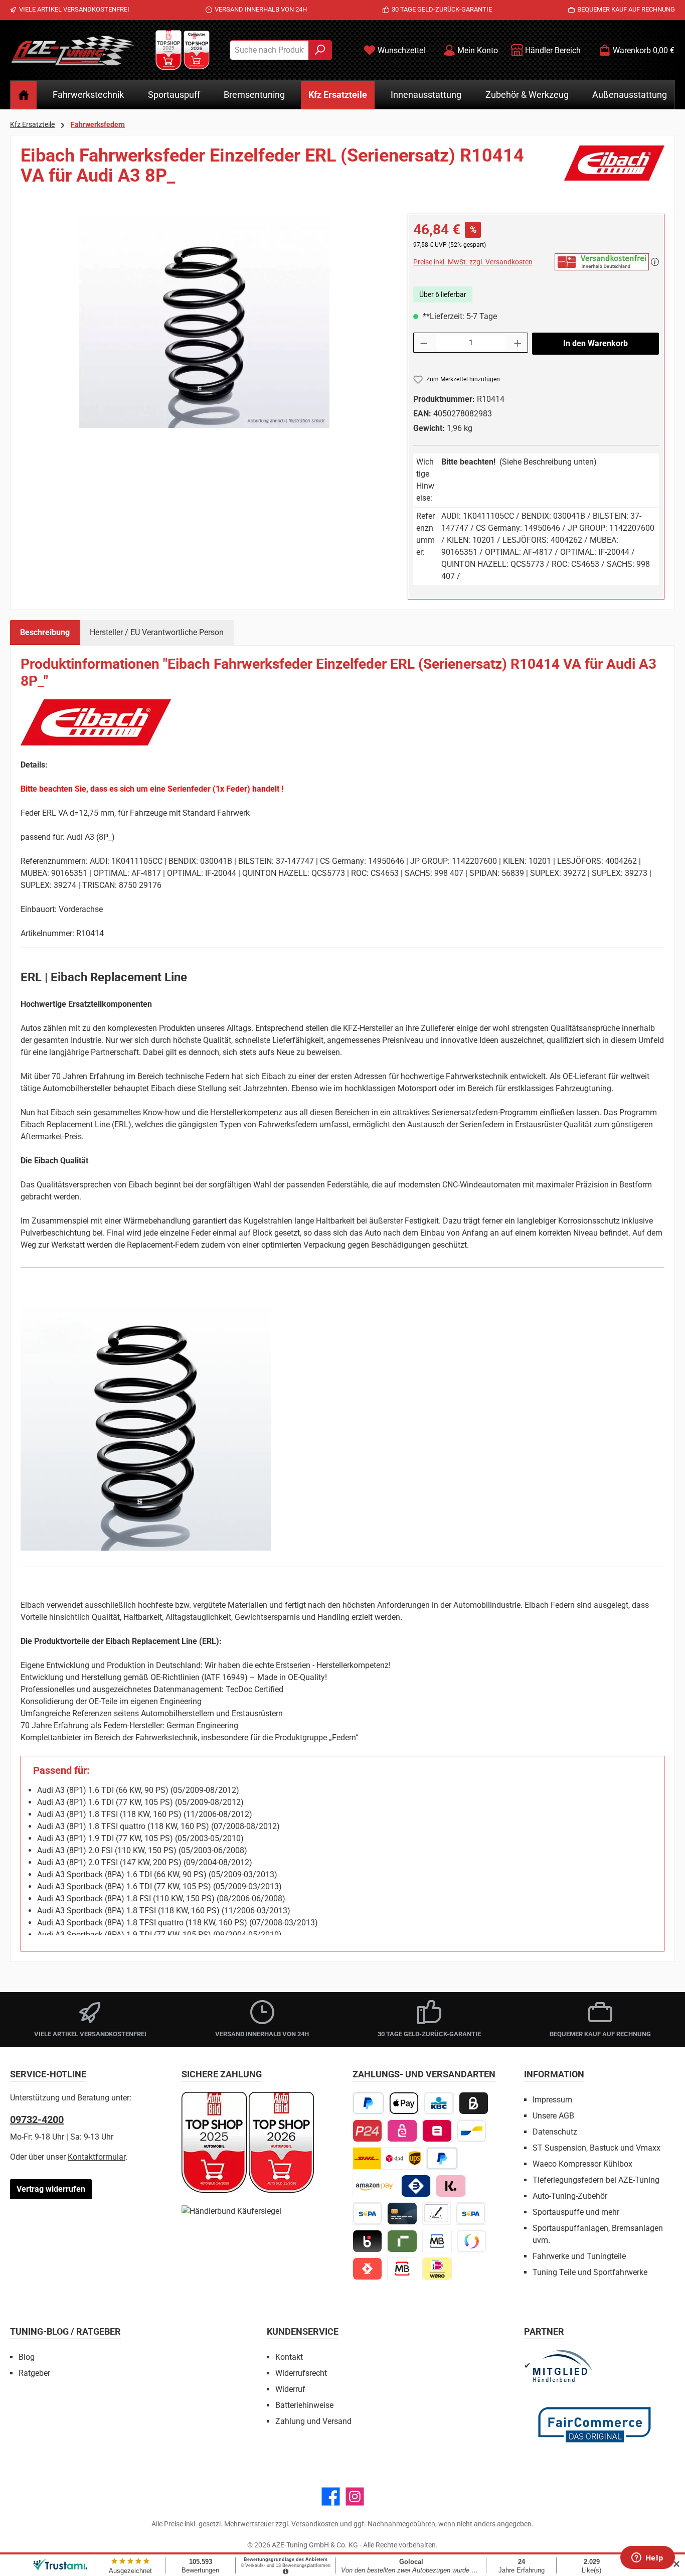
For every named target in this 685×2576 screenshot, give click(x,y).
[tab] (45, 633)
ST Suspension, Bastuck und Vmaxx (596, 2148)
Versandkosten (315, 2524)
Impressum (552, 2100)
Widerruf (290, 2389)
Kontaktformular (97, 2157)
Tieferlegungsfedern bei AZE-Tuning (596, 2180)
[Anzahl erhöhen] (518, 343)
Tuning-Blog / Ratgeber (65, 2331)
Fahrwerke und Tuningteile (579, 2256)
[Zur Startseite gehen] (73, 50)
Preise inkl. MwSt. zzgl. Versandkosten (473, 262)
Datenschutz (555, 2132)
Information (554, 2074)
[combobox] (269, 50)
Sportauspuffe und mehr (576, 2212)
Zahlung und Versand (313, 2421)
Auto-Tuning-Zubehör (570, 2196)
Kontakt (289, 2357)
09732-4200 (37, 2119)
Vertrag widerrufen (51, 2189)
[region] (204, 322)
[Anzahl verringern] (424, 343)
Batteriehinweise (304, 2405)
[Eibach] (614, 170)
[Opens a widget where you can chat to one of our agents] (647, 2558)
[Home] (24, 95)
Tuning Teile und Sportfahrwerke (590, 2272)
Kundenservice (303, 2331)
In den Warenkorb (595, 343)
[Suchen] (320, 50)
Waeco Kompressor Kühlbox (582, 2164)
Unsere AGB (553, 2116)
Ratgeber (34, 2373)
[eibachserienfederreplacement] (204, 321)
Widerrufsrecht (301, 2373)
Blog (27, 2357)
